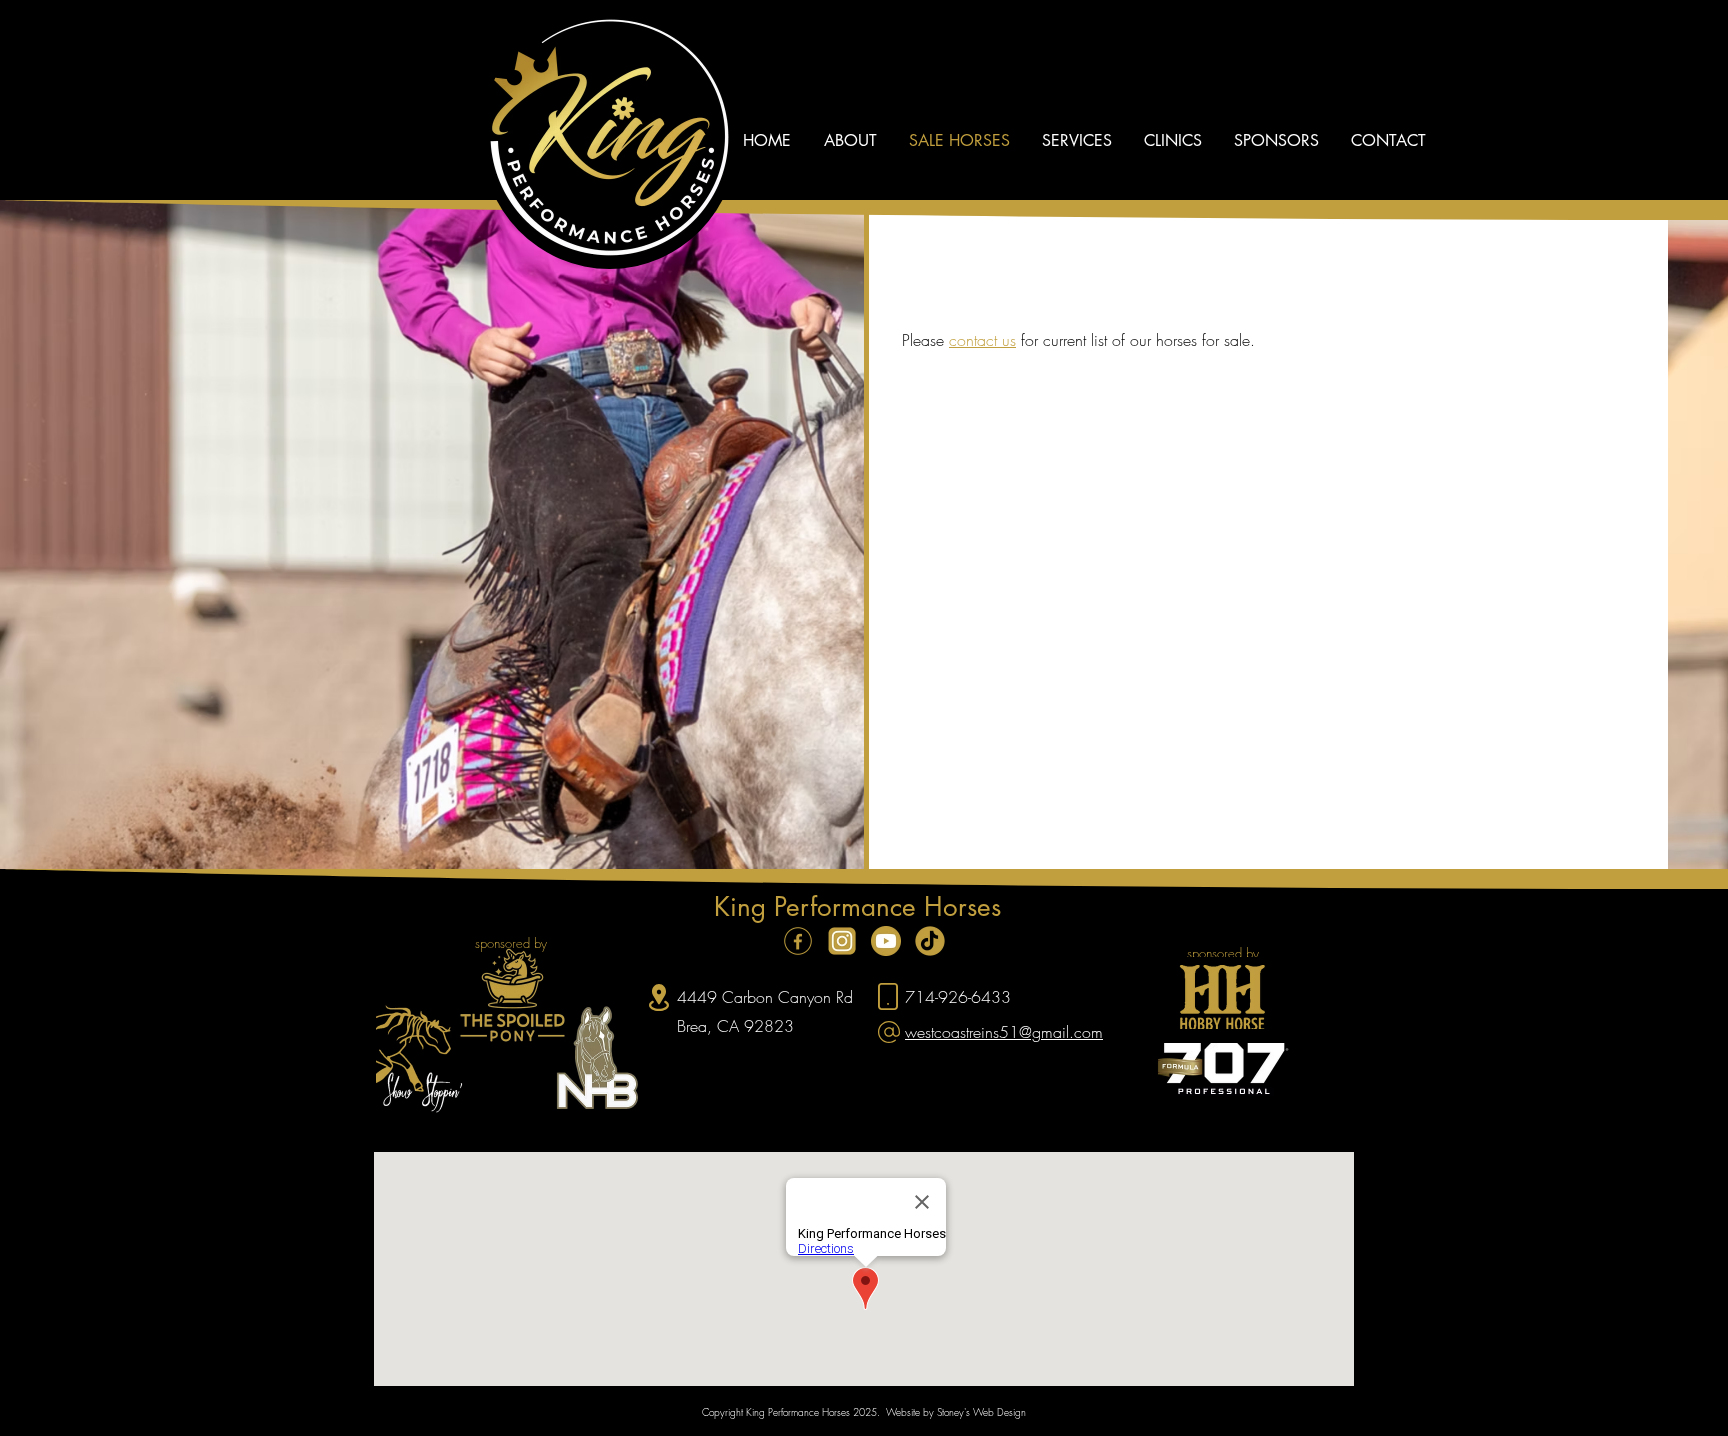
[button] (850, 141)
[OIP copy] (930, 941)
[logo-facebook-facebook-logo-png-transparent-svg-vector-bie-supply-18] (798, 941)
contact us (982, 340)
